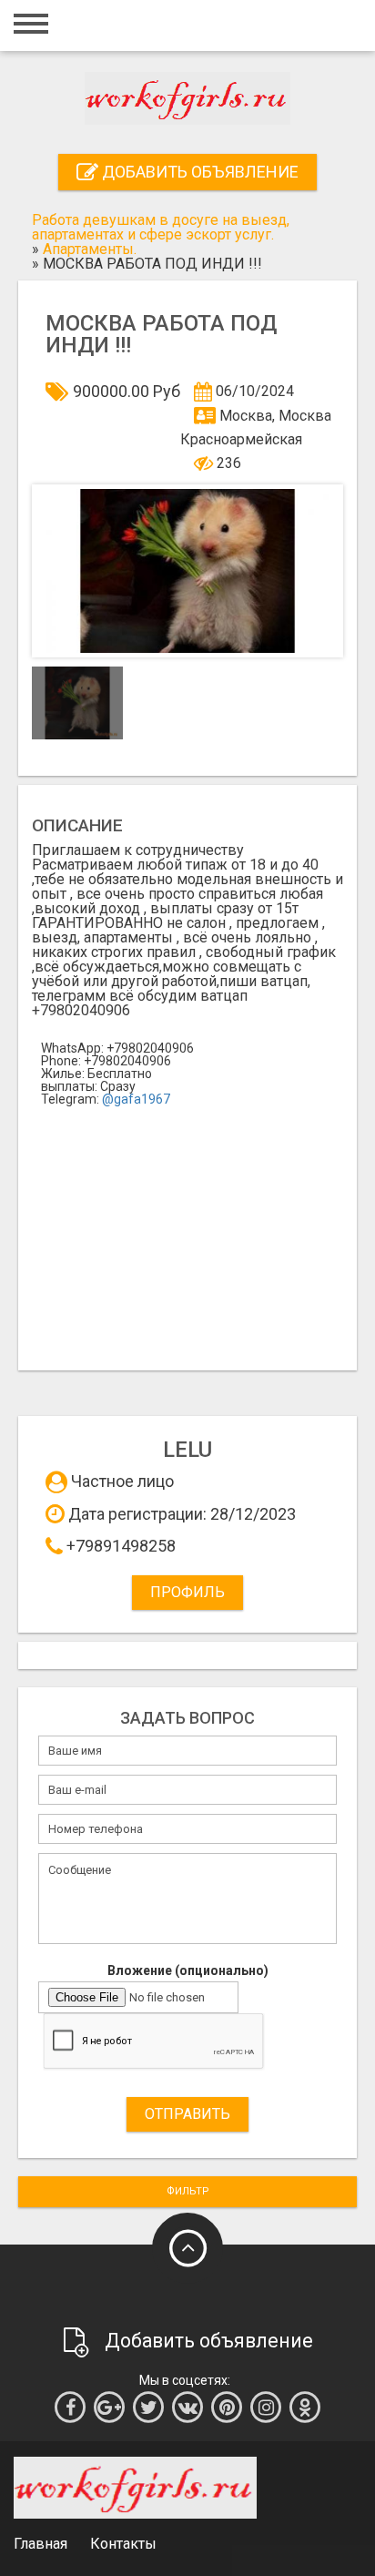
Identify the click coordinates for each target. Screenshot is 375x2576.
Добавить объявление (198, 172)
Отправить (187, 2114)
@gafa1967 (136, 1099)
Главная (41, 2544)
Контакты (123, 2544)
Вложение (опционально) (188, 1970)
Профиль (187, 1592)
